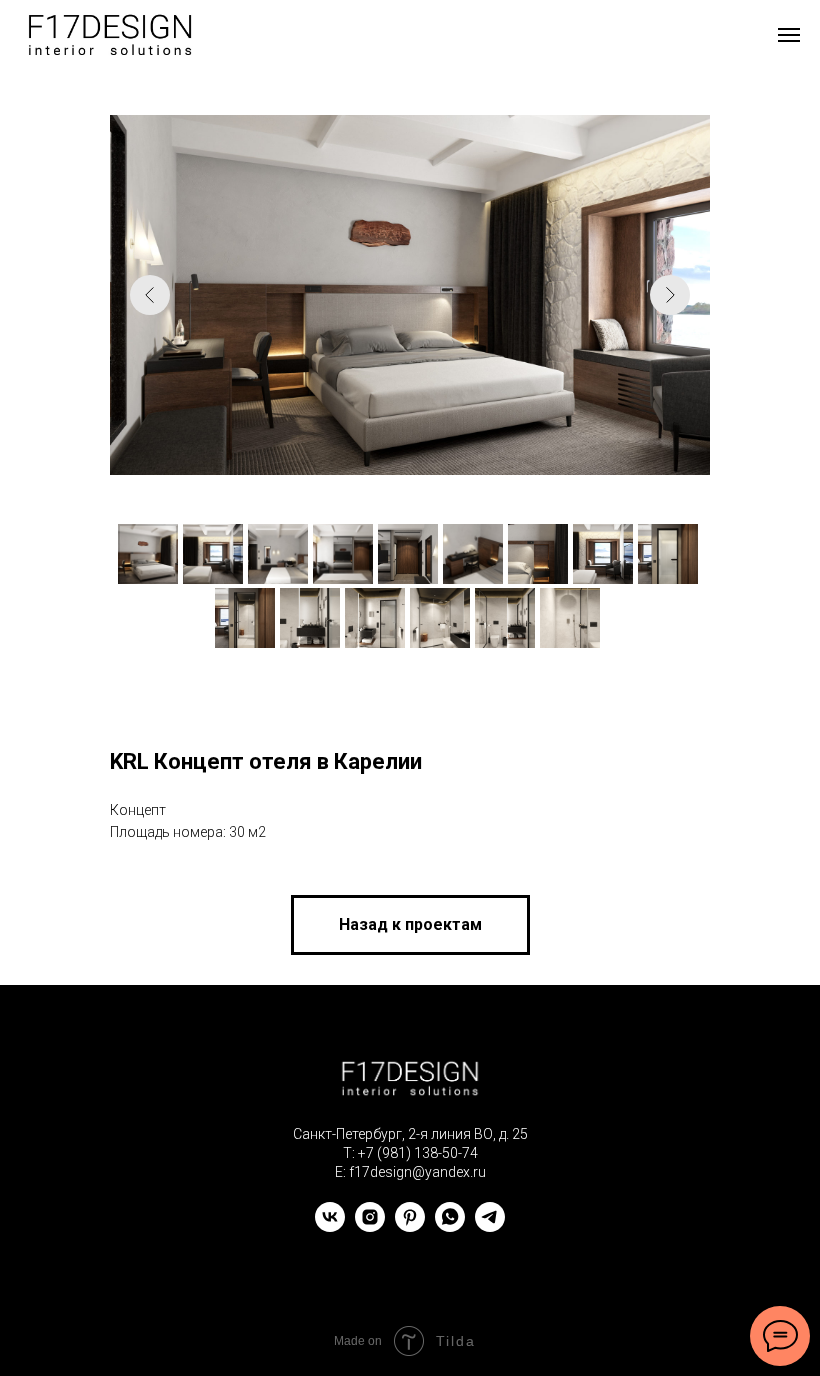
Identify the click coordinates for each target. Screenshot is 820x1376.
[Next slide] (670, 295)
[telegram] (490, 1226)
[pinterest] (410, 1226)
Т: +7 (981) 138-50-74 (410, 1153)
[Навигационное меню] (789, 35)
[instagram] (370, 1226)
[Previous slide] (150, 295)
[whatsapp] (450, 1226)
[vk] (330, 1226)
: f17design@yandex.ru (414, 1172)
